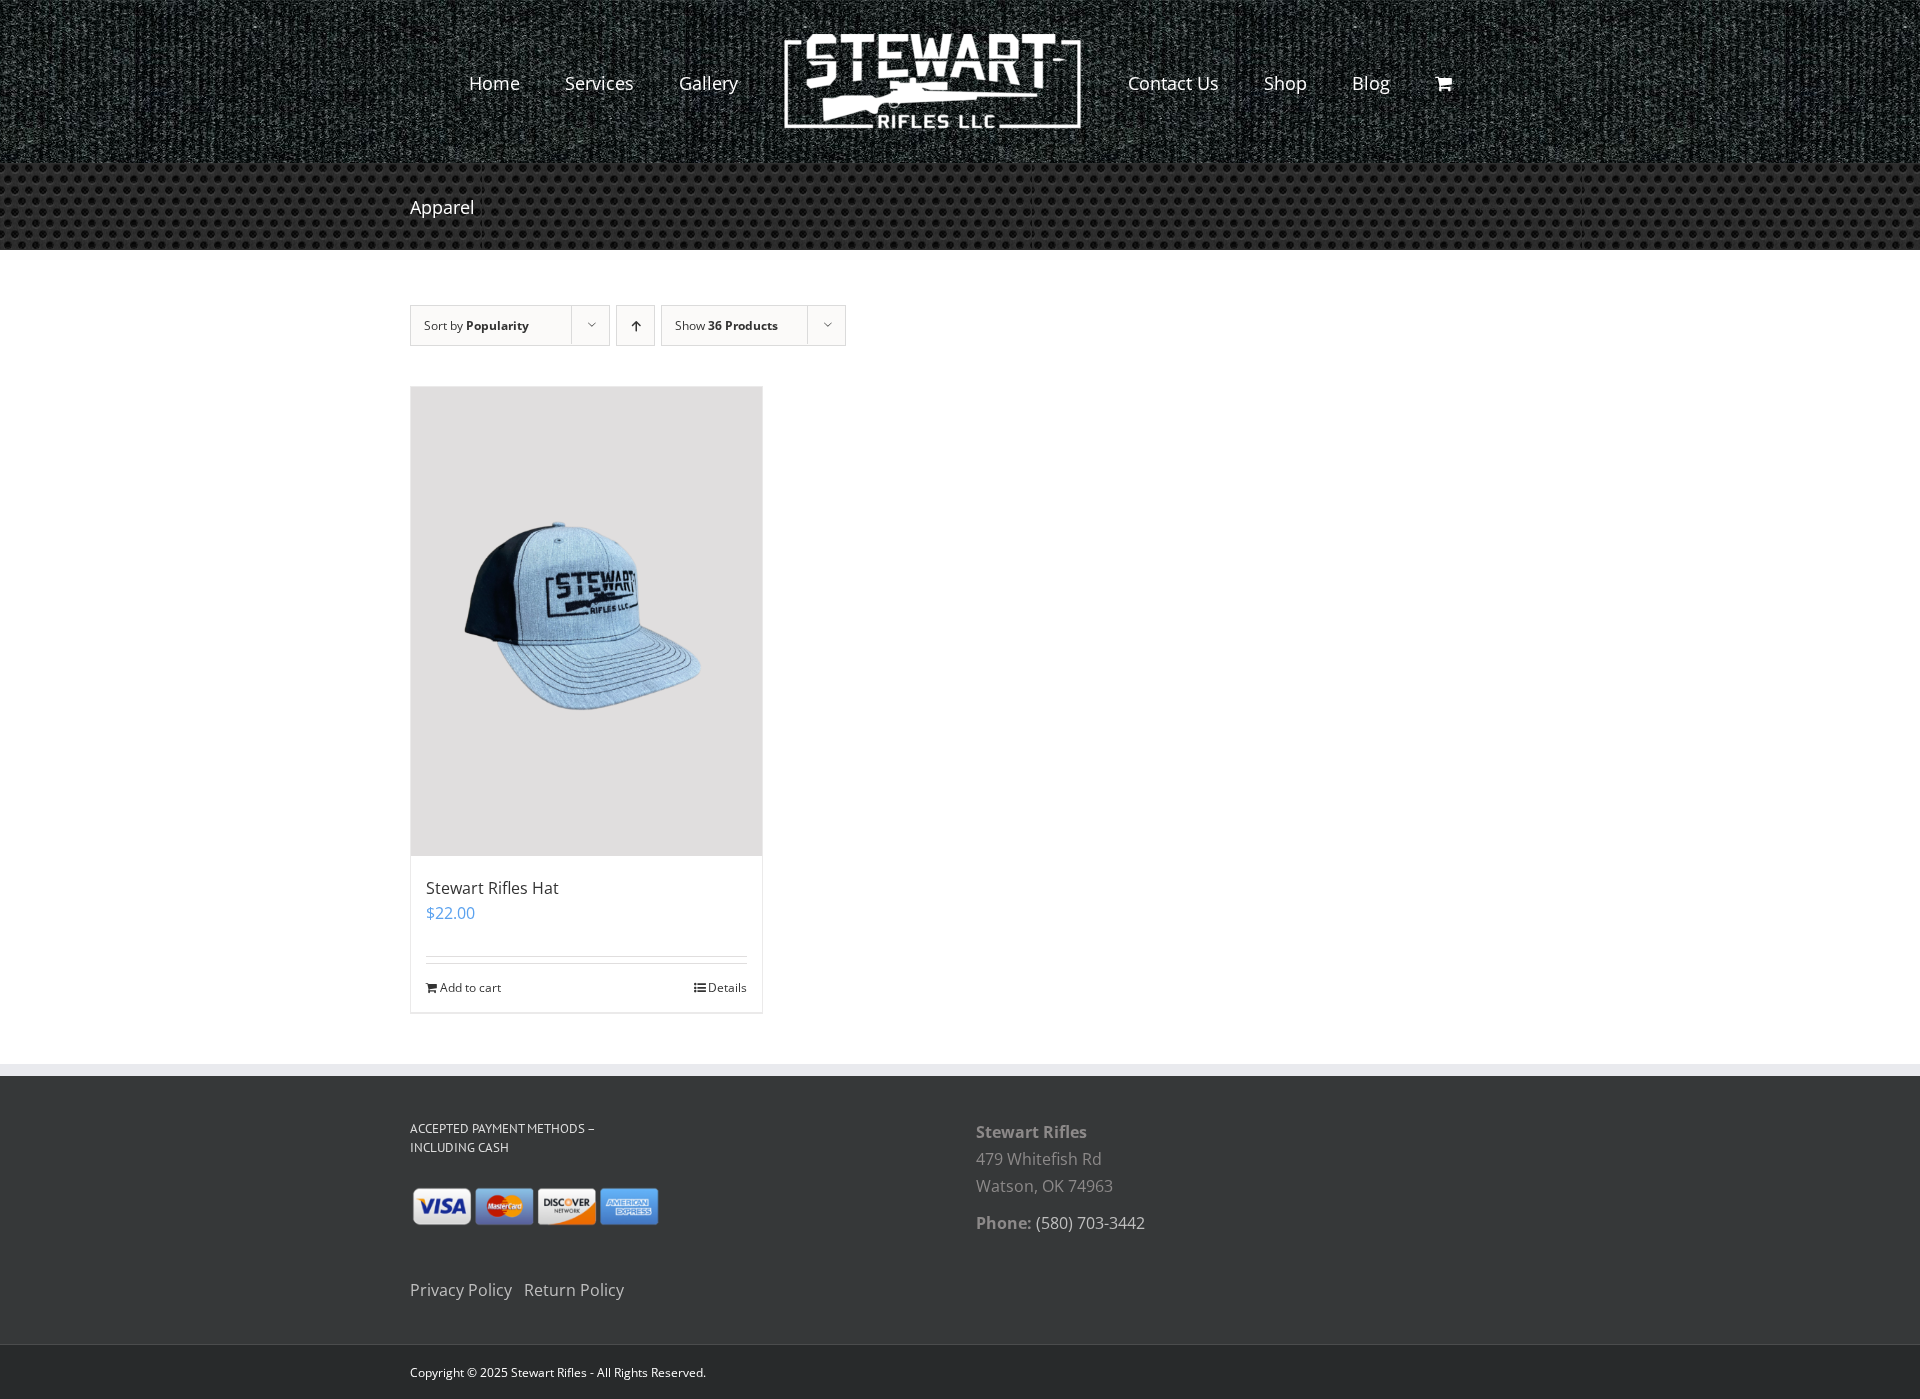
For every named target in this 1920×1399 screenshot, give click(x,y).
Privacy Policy (461, 1290)
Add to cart (470, 987)
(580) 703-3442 (1090, 1223)
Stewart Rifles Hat (492, 888)
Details (727, 987)
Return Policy (574, 1290)
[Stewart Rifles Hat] (586, 621)
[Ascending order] (635, 325)
